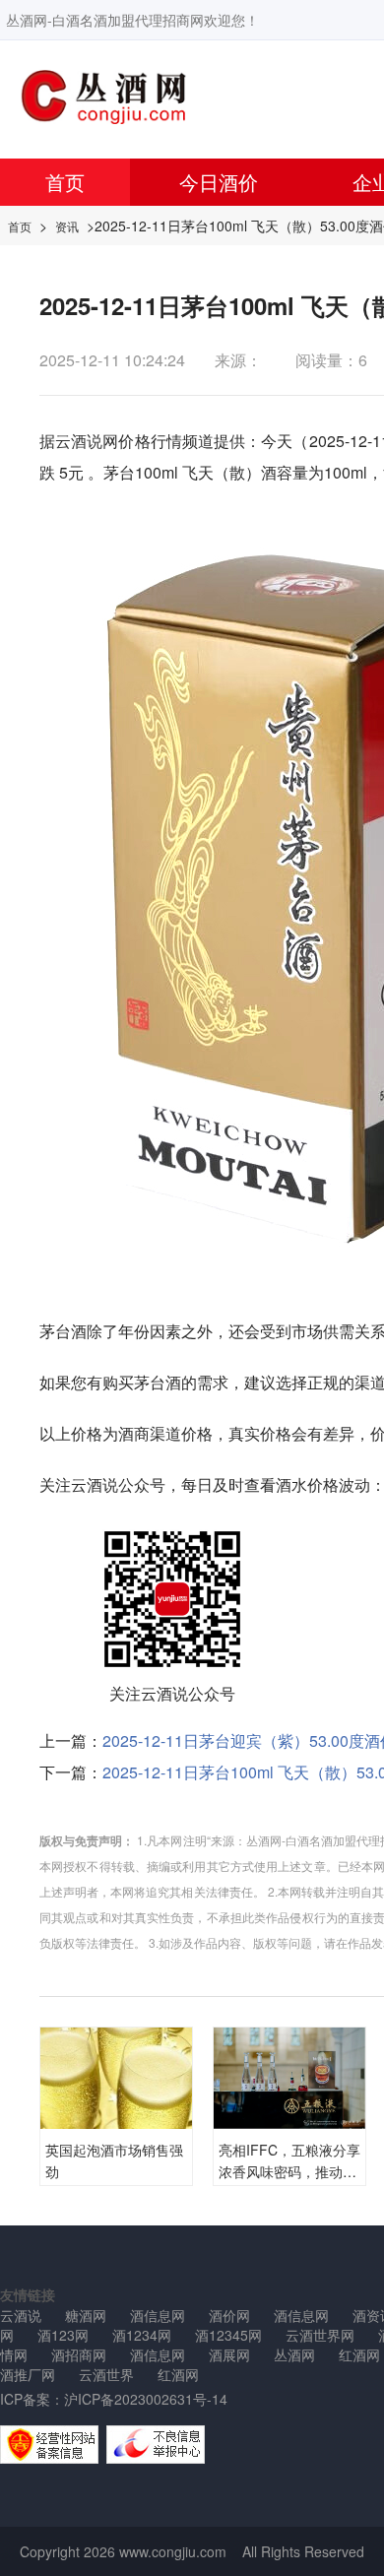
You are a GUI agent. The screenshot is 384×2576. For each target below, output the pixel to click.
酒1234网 (142, 2335)
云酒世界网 (320, 2335)
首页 (65, 182)
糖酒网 (86, 2315)
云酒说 (79, 441)
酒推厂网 (28, 2374)
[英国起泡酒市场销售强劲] (116, 2082)
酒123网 (63, 2335)
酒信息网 (158, 2315)
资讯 (67, 226)
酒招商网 (79, 2354)
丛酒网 (294, 2354)
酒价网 (229, 2315)
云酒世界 (106, 2374)
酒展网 (229, 2354)
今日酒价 (219, 182)
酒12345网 (228, 2335)
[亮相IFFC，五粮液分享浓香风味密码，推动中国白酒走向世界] (289, 2076)
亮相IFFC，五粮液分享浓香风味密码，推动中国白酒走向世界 (289, 2171)
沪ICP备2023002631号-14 (146, 2399)
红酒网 (178, 2374)
